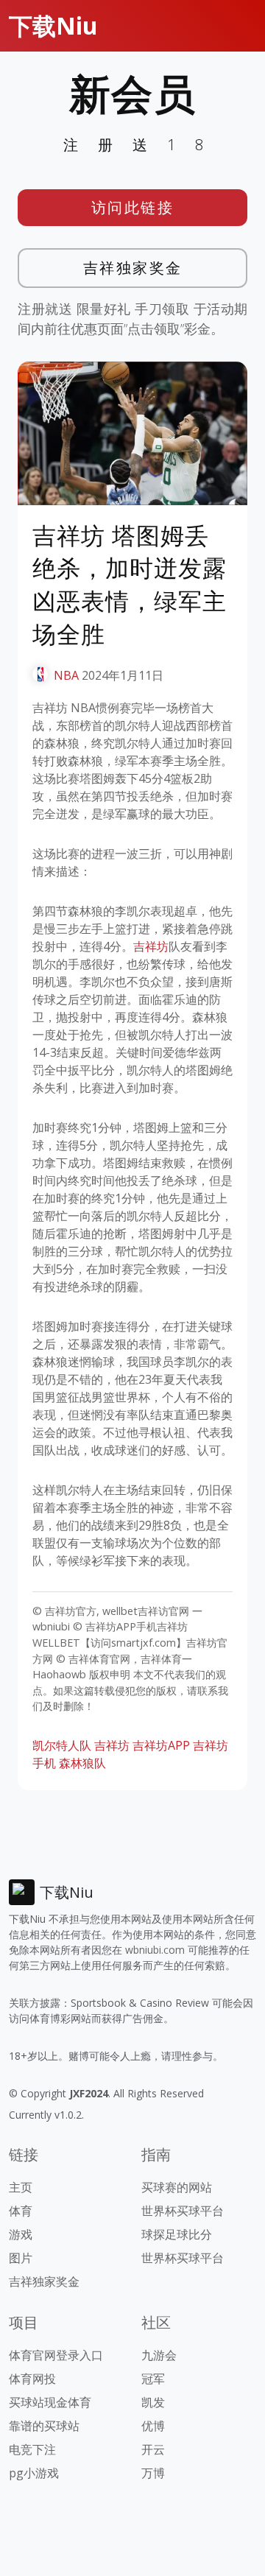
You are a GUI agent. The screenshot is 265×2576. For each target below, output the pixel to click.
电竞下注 (32, 2449)
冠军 (153, 2379)
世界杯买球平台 (183, 2211)
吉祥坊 (151, 946)
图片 (21, 2258)
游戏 (21, 2234)
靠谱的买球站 (44, 2426)
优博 (153, 2426)
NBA (66, 675)
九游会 (159, 2355)
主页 (21, 2187)
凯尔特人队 (62, 1745)
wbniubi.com (155, 1950)
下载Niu (53, 25)
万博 (153, 2473)
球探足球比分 (177, 2234)
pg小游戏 (34, 2473)
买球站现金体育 (50, 2402)
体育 (21, 2211)
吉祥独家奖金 (133, 268)
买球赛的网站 (177, 2187)
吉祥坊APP (161, 1745)
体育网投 (32, 2379)
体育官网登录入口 (56, 2355)
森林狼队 (82, 1763)
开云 (153, 2449)
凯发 (153, 2402)
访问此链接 (133, 207)
